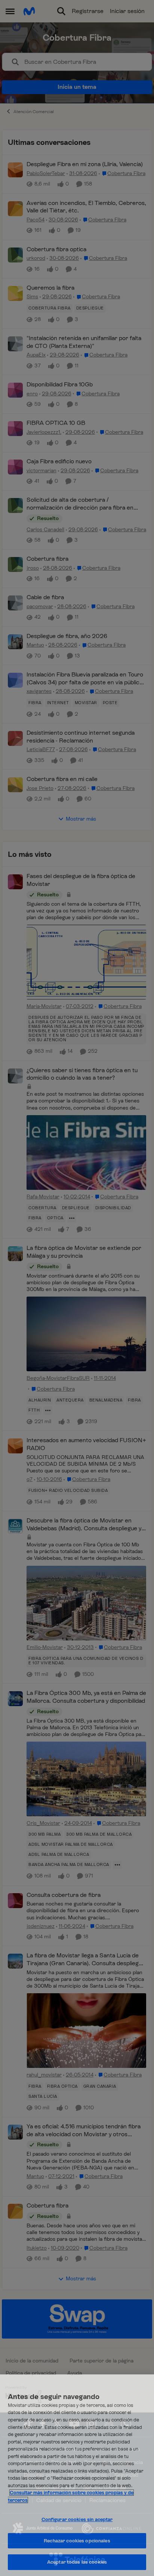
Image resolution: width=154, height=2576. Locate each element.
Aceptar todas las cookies (77, 2562)
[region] (77, 2475)
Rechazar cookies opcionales (77, 2541)
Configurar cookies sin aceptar (77, 2519)
